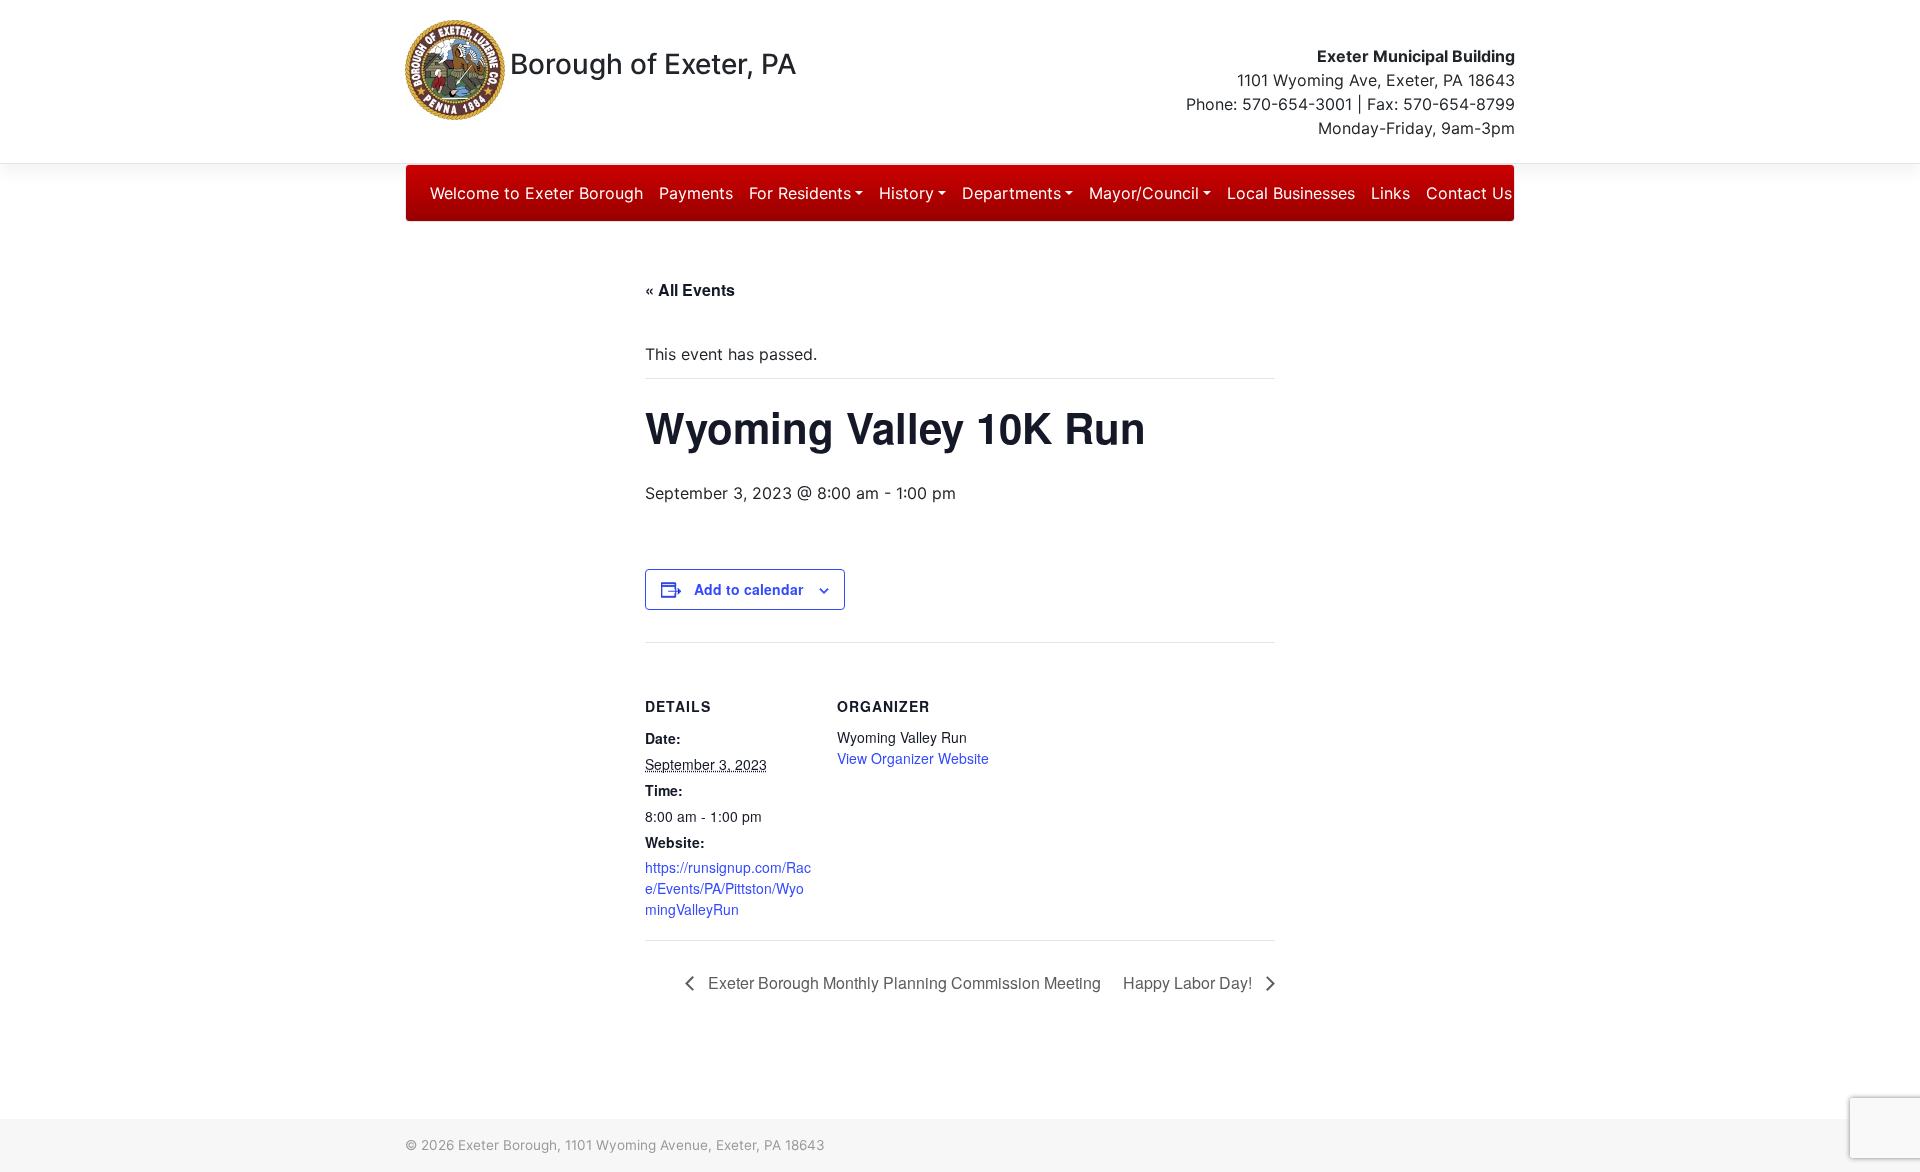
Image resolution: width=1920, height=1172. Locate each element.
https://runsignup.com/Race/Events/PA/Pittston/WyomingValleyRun (728, 888)
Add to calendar (748, 589)
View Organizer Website (913, 758)
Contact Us (1469, 193)
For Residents (800, 193)
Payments (696, 193)
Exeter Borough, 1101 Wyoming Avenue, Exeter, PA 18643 (641, 1145)
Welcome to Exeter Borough (536, 193)
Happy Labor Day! (1189, 982)
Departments (1011, 193)
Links (1390, 193)
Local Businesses (1291, 193)
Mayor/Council (1144, 193)
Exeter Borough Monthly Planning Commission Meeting (902, 982)
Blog (1557, 193)
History (906, 193)
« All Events (690, 289)
